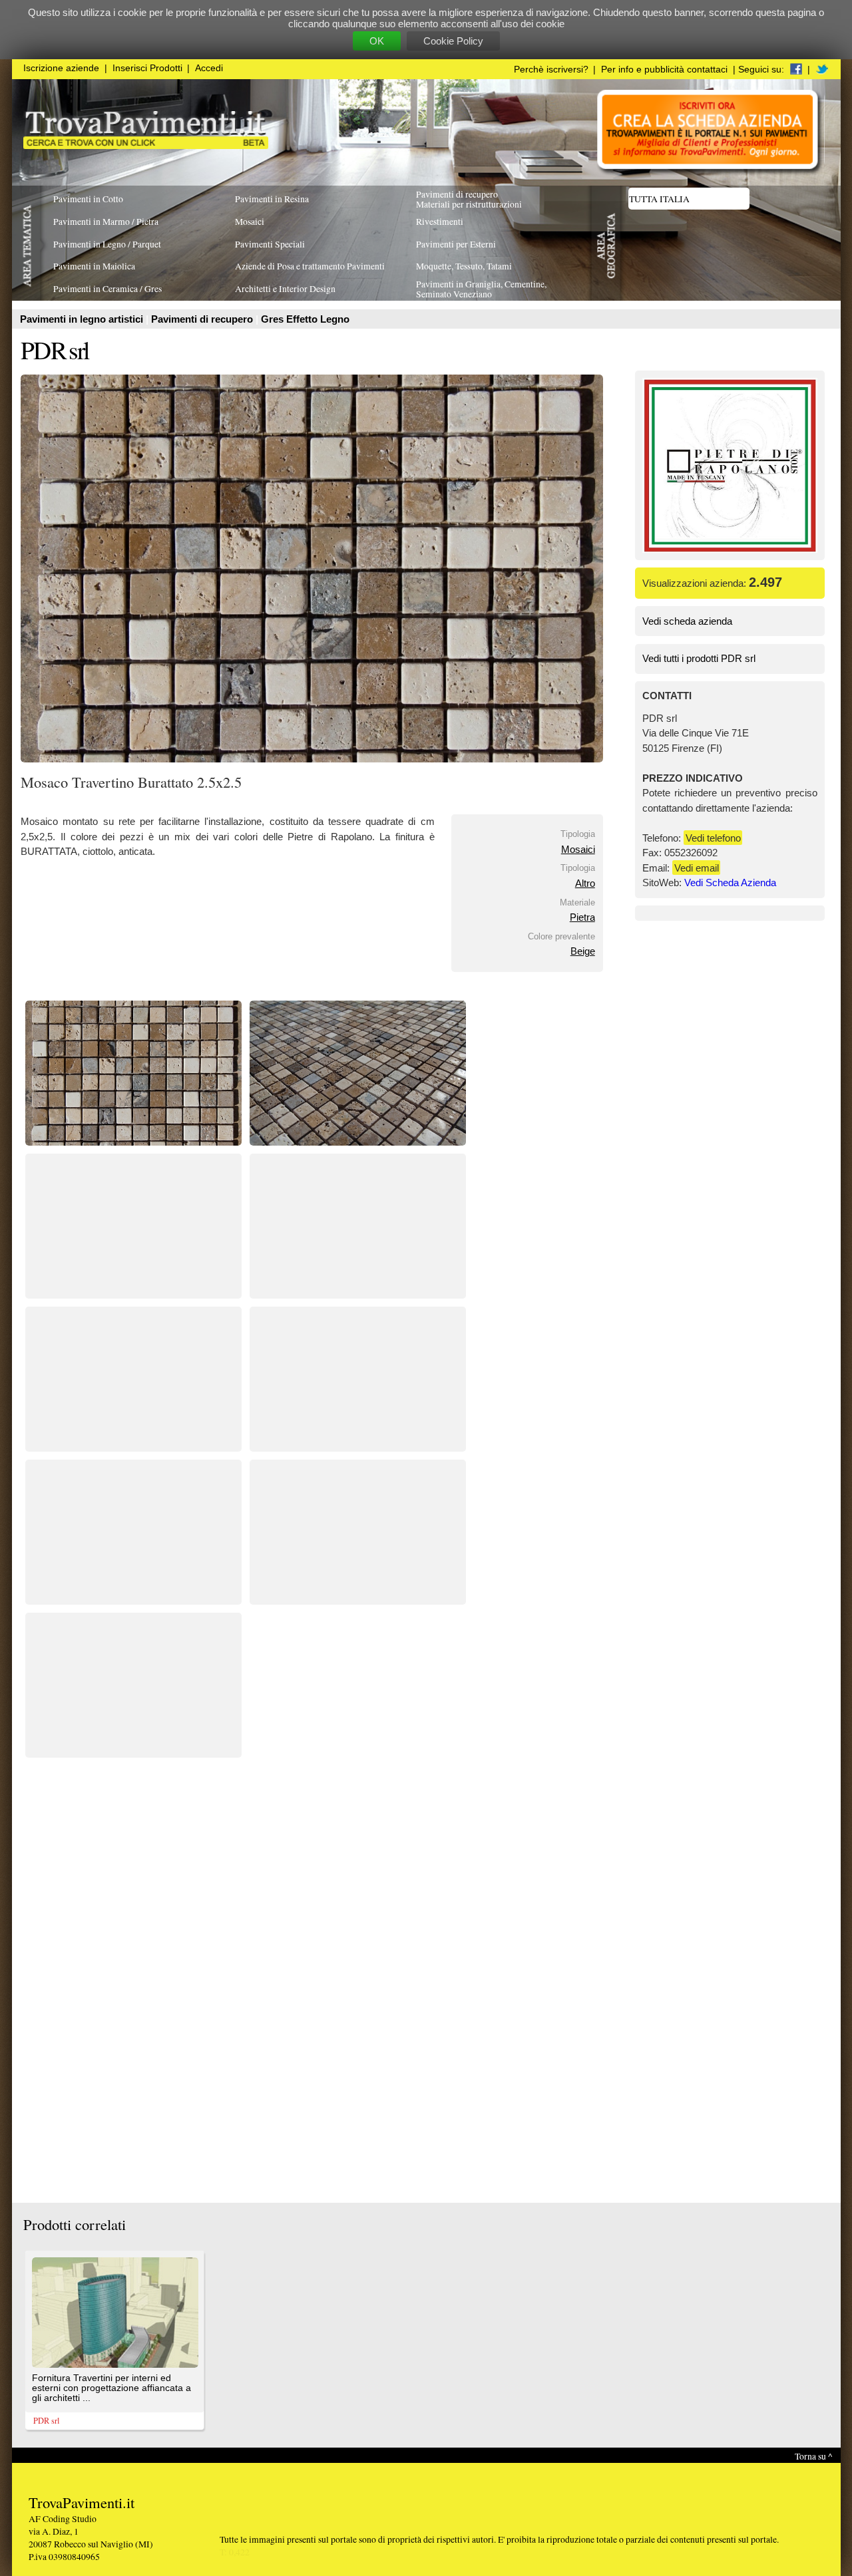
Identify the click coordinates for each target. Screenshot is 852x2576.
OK (377, 41)
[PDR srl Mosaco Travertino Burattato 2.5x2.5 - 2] (358, 1142)
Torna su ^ (813, 2456)
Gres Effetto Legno (305, 319)
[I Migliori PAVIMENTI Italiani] (146, 145)
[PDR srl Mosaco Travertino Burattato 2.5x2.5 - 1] (133, 1142)
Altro (585, 883)
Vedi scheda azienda (687, 621)
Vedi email (697, 868)
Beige (583, 951)
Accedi (209, 68)
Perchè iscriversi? (551, 70)
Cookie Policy (453, 41)
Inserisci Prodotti (147, 68)
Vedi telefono (713, 838)
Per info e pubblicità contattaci (664, 70)
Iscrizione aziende (61, 68)
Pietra (582, 917)
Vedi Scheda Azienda (730, 883)
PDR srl (55, 350)
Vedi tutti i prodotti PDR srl (699, 658)
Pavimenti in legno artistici (83, 319)
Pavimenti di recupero (203, 319)
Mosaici (578, 849)
